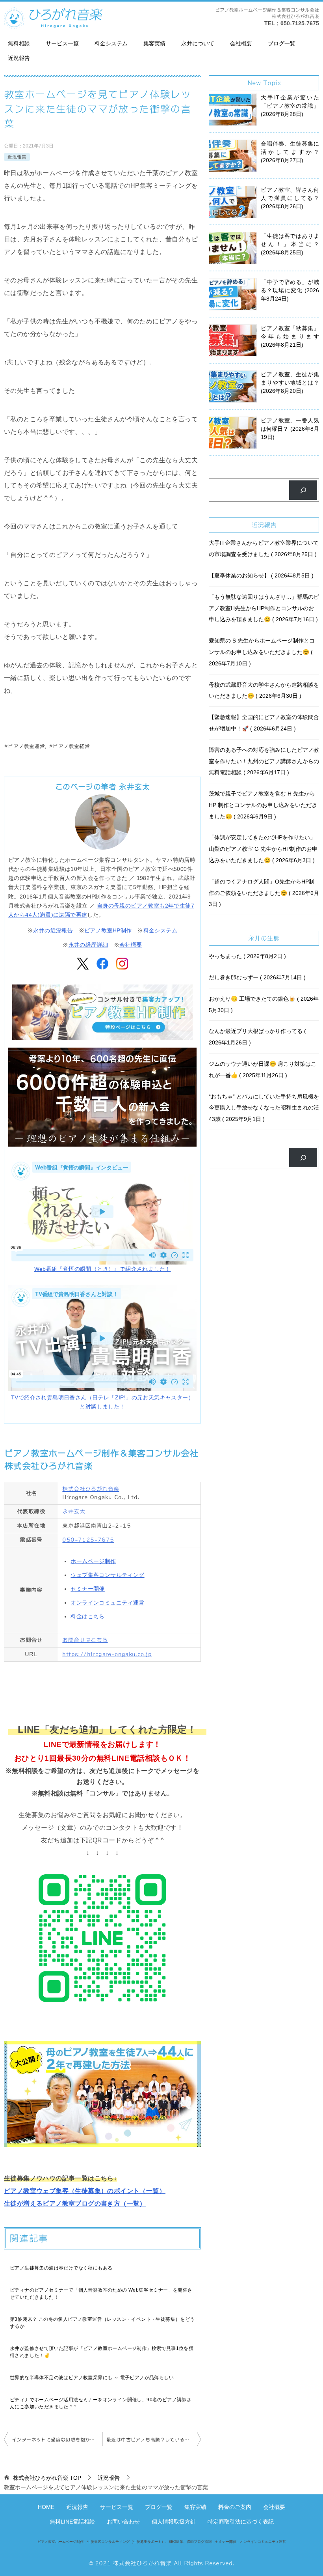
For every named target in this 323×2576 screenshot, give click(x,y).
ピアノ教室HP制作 (108, 930)
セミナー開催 (87, 1589)
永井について (198, 43)
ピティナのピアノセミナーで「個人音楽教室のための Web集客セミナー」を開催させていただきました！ (101, 2294)
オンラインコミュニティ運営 (107, 1603)
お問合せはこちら (85, 1640)
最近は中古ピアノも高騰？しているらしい (153, 2440)
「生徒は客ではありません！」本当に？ (290, 244)
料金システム (111, 43)
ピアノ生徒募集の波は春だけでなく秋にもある (61, 2268)
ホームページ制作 (93, 1561)
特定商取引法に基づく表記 (241, 2522)
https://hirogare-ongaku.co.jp (107, 1654)
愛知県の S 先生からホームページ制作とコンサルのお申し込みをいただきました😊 (262, 652)
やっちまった (246, 956)
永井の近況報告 (53, 930)
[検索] (303, 490)
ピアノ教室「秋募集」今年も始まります (290, 336)
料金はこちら (87, 1616)
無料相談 (19, 43)
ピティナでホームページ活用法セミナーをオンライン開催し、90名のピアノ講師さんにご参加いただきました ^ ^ (101, 2403)
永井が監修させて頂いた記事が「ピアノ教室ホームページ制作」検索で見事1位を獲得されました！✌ (102, 2352)
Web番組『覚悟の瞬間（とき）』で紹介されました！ (103, 1269)
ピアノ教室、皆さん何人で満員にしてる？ (290, 198)
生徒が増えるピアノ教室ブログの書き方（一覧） (75, 2203)
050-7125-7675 (300, 23)
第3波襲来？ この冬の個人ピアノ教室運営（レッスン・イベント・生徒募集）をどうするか (102, 2323)
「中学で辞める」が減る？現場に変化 (290, 290)
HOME (46, 2507)
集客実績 (154, 43)
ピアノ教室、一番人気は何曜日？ (290, 429)
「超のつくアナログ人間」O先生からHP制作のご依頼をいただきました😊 (264, 893)
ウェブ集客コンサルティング (107, 1575)
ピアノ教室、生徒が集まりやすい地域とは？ (290, 383)
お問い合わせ (123, 2522)
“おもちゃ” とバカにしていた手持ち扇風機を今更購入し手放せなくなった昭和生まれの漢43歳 (264, 1108)
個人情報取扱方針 (174, 2522)
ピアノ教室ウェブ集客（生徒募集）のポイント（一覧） (85, 2191)
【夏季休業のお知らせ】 (260, 575)
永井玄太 (74, 1511)
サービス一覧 (62, 43)
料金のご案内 (235, 2507)
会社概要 (241, 43)
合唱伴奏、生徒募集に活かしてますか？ (290, 152)
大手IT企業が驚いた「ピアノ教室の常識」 (290, 106)
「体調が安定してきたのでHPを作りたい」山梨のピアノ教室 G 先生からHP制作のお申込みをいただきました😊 (263, 849)
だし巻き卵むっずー (256, 977)
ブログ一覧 (282, 43)
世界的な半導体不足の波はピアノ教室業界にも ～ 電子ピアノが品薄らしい (92, 2378)
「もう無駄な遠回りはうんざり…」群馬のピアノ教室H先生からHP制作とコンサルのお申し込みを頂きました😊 (264, 608)
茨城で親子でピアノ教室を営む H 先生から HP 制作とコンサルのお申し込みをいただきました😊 (263, 805)
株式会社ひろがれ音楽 (91, 1489)
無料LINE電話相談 (72, 2522)
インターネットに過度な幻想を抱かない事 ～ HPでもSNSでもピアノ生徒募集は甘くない (57, 2440)
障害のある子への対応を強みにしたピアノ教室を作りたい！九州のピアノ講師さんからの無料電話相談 (264, 761)
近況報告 (19, 58)
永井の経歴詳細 (88, 945)
